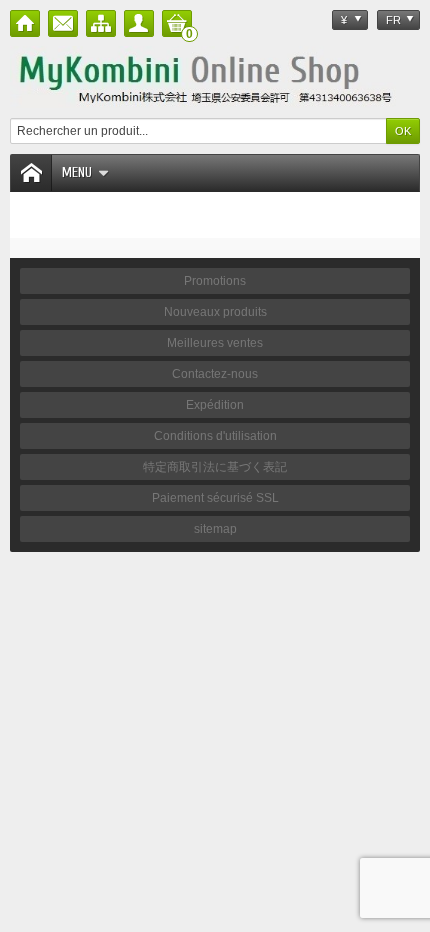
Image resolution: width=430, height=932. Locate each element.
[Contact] (63, 23)
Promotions (215, 281)
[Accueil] (25, 23)
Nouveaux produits (215, 312)
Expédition (215, 405)
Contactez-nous (215, 374)
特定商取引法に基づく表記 (215, 467)
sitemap (215, 529)
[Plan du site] (101, 23)
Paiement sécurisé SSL (215, 498)
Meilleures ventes (215, 343)
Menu (77, 172)
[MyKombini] (215, 77)
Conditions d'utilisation (215, 436)
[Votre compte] (139, 23)
